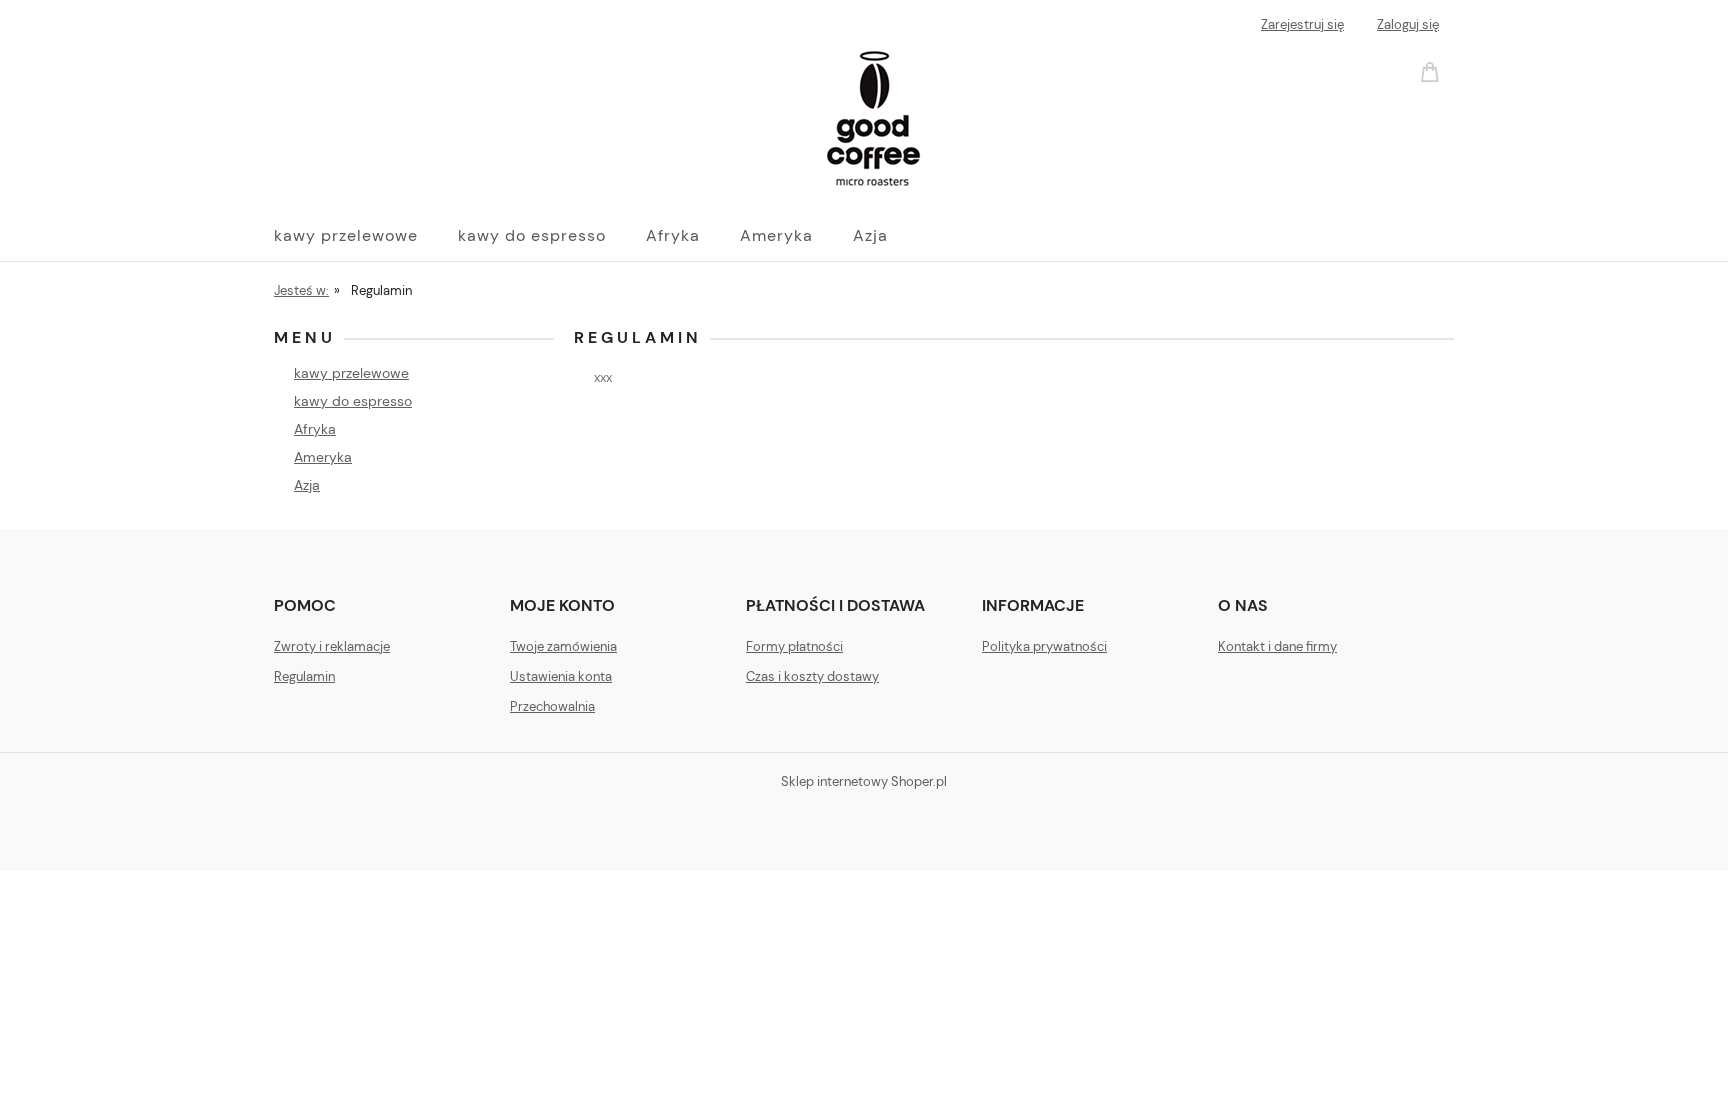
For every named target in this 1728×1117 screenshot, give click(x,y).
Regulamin (304, 676)
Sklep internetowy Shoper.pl (864, 781)
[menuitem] (366, 236)
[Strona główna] (599, 118)
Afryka (315, 429)
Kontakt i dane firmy (1277, 646)
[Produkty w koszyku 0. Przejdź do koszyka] (1433, 70)
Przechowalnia (552, 706)
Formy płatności (794, 646)
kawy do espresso (353, 401)
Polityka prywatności (1044, 646)
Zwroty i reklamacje (332, 646)
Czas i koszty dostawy (812, 676)
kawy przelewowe (351, 373)
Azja (307, 485)
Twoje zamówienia (563, 646)
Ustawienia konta (561, 676)
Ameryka (323, 457)
